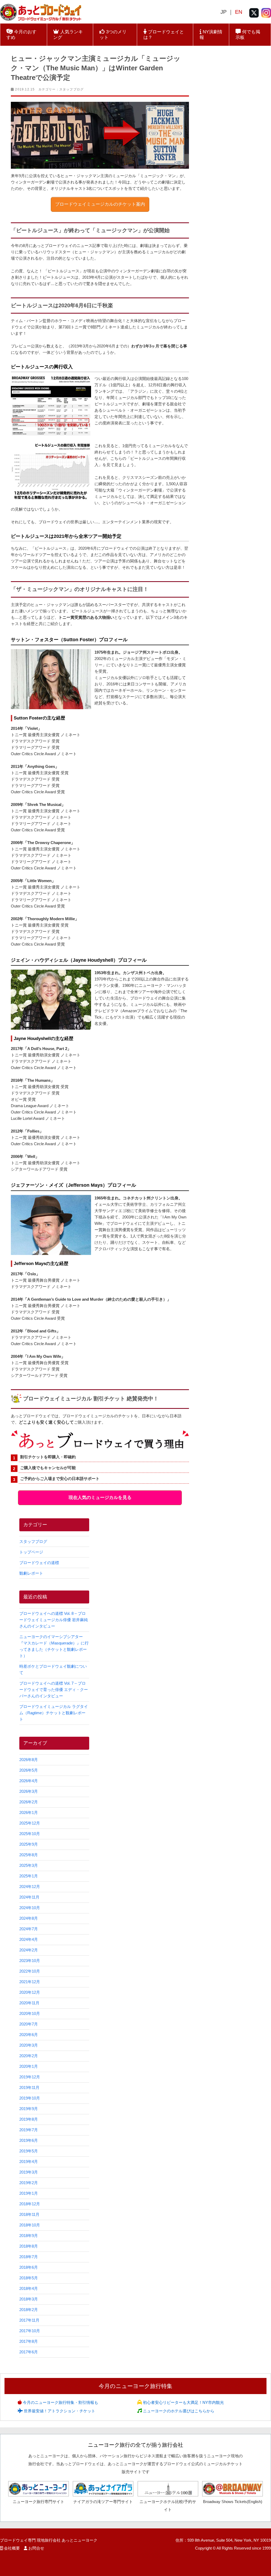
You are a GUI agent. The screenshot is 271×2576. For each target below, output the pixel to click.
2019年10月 (30, 2098)
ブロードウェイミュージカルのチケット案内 (100, 204)
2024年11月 (29, 1897)
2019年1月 (29, 2193)
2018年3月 (29, 2299)
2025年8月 (29, 1855)
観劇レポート (31, 1573)
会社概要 (12, 2548)
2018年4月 (29, 2288)
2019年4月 (29, 2162)
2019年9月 (29, 2109)
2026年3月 (29, 1791)
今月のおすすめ (21, 35)
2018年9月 (29, 2236)
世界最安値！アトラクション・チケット (59, 2411)
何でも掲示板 (248, 35)
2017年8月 (29, 2341)
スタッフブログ (71, 89)
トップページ (31, 1552)
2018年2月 (29, 2310)
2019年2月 (29, 2183)
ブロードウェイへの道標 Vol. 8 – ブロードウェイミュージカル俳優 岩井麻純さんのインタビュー (54, 1620)
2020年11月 (29, 2003)
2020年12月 (30, 1992)
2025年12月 (30, 1823)
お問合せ (36, 2548)
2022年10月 (30, 1971)
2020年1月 (29, 2066)
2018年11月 (29, 2214)
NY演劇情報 (211, 35)
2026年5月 (29, 1770)
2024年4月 (29, 1939)
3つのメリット (113, 35)
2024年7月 (29, 1929)
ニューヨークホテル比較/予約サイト (168, 2505)
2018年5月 (29, 2278)
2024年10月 (30, 1908)
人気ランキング (68, 35)
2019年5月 (29, 2151)
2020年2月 (29, 2056)
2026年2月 (29, 1802)
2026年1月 (29, 1812)
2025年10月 (30, 1834)
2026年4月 (29, 1781)
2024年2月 (29, 1950)
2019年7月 (29, 2130)
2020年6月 (29, 2035)
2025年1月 (29, 1876)
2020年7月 (29, 2024)
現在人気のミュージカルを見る (100, 1498)
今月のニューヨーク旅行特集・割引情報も (60, 2402)
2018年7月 (29, 2257)
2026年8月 (29, 1760)
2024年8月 (29, 1918)
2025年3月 (29, 1865)
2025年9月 (29, 1844)
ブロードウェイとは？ (164, 35)
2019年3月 (29, 2172)
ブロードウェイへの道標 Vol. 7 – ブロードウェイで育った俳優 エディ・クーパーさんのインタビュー (54, 1690)
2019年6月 (29, 2140)
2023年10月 (30, 1961)
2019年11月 (29, 2087)
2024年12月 (30, 1887)
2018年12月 (30, 2204)
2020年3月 (29, 2045)
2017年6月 (29, 2352)
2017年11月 (29, 2320)
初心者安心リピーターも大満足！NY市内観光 (183, 2402)
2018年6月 (29, 2267)
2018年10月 (30, 2225)
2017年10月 (30, 2331)
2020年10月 (30, 2013)
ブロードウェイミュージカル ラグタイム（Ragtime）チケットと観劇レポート (54, 1713)
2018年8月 (29, 2246)
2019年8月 (29, 2119)
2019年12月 (30, 2077)
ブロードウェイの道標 (39, 1563)
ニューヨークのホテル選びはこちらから (178, 2411)
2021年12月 (30, 1982)
